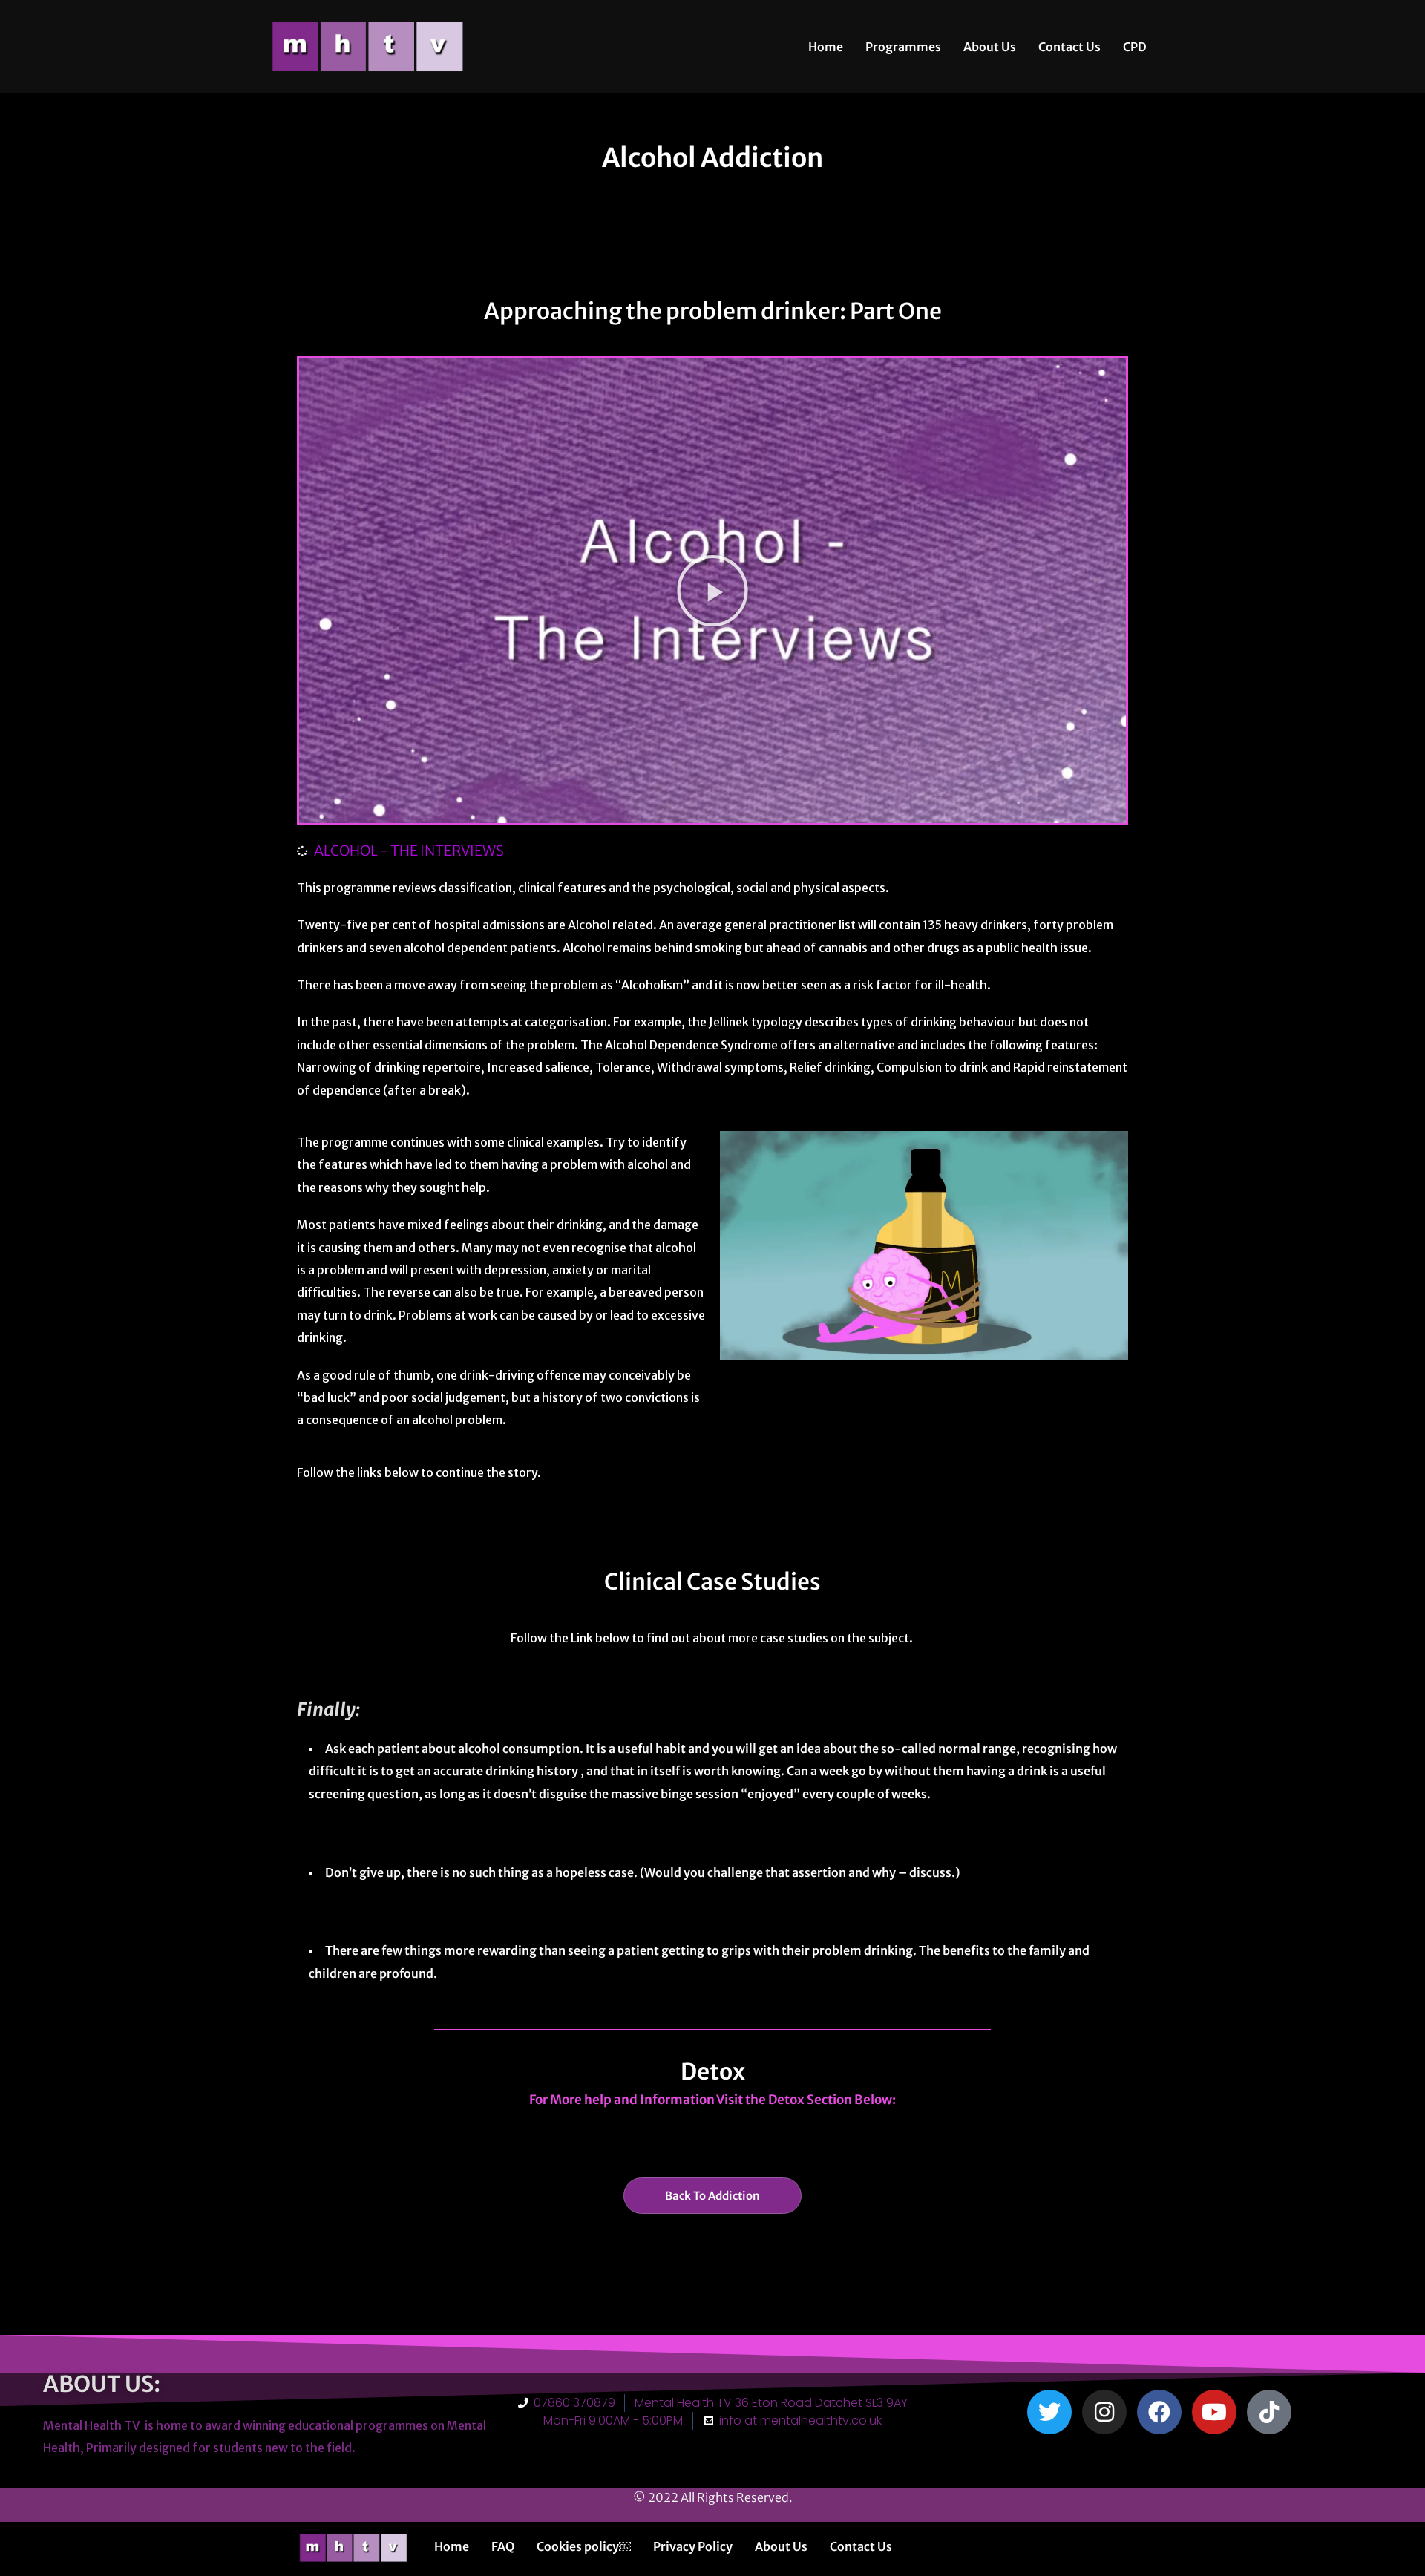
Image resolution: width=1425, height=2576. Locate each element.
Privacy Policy (693, 2546)
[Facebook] (1159, 2412)
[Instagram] (1104, 2412)
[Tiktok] (1269, 2412)
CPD (1135, 47)
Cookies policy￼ (584, 2546)
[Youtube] (1214, 2412)
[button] (712, 591)
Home (826, 47)
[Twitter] (1049, 2412)
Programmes (903, 47)
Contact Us (1069, 47)
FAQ (503, 2546)
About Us (990, 47)
